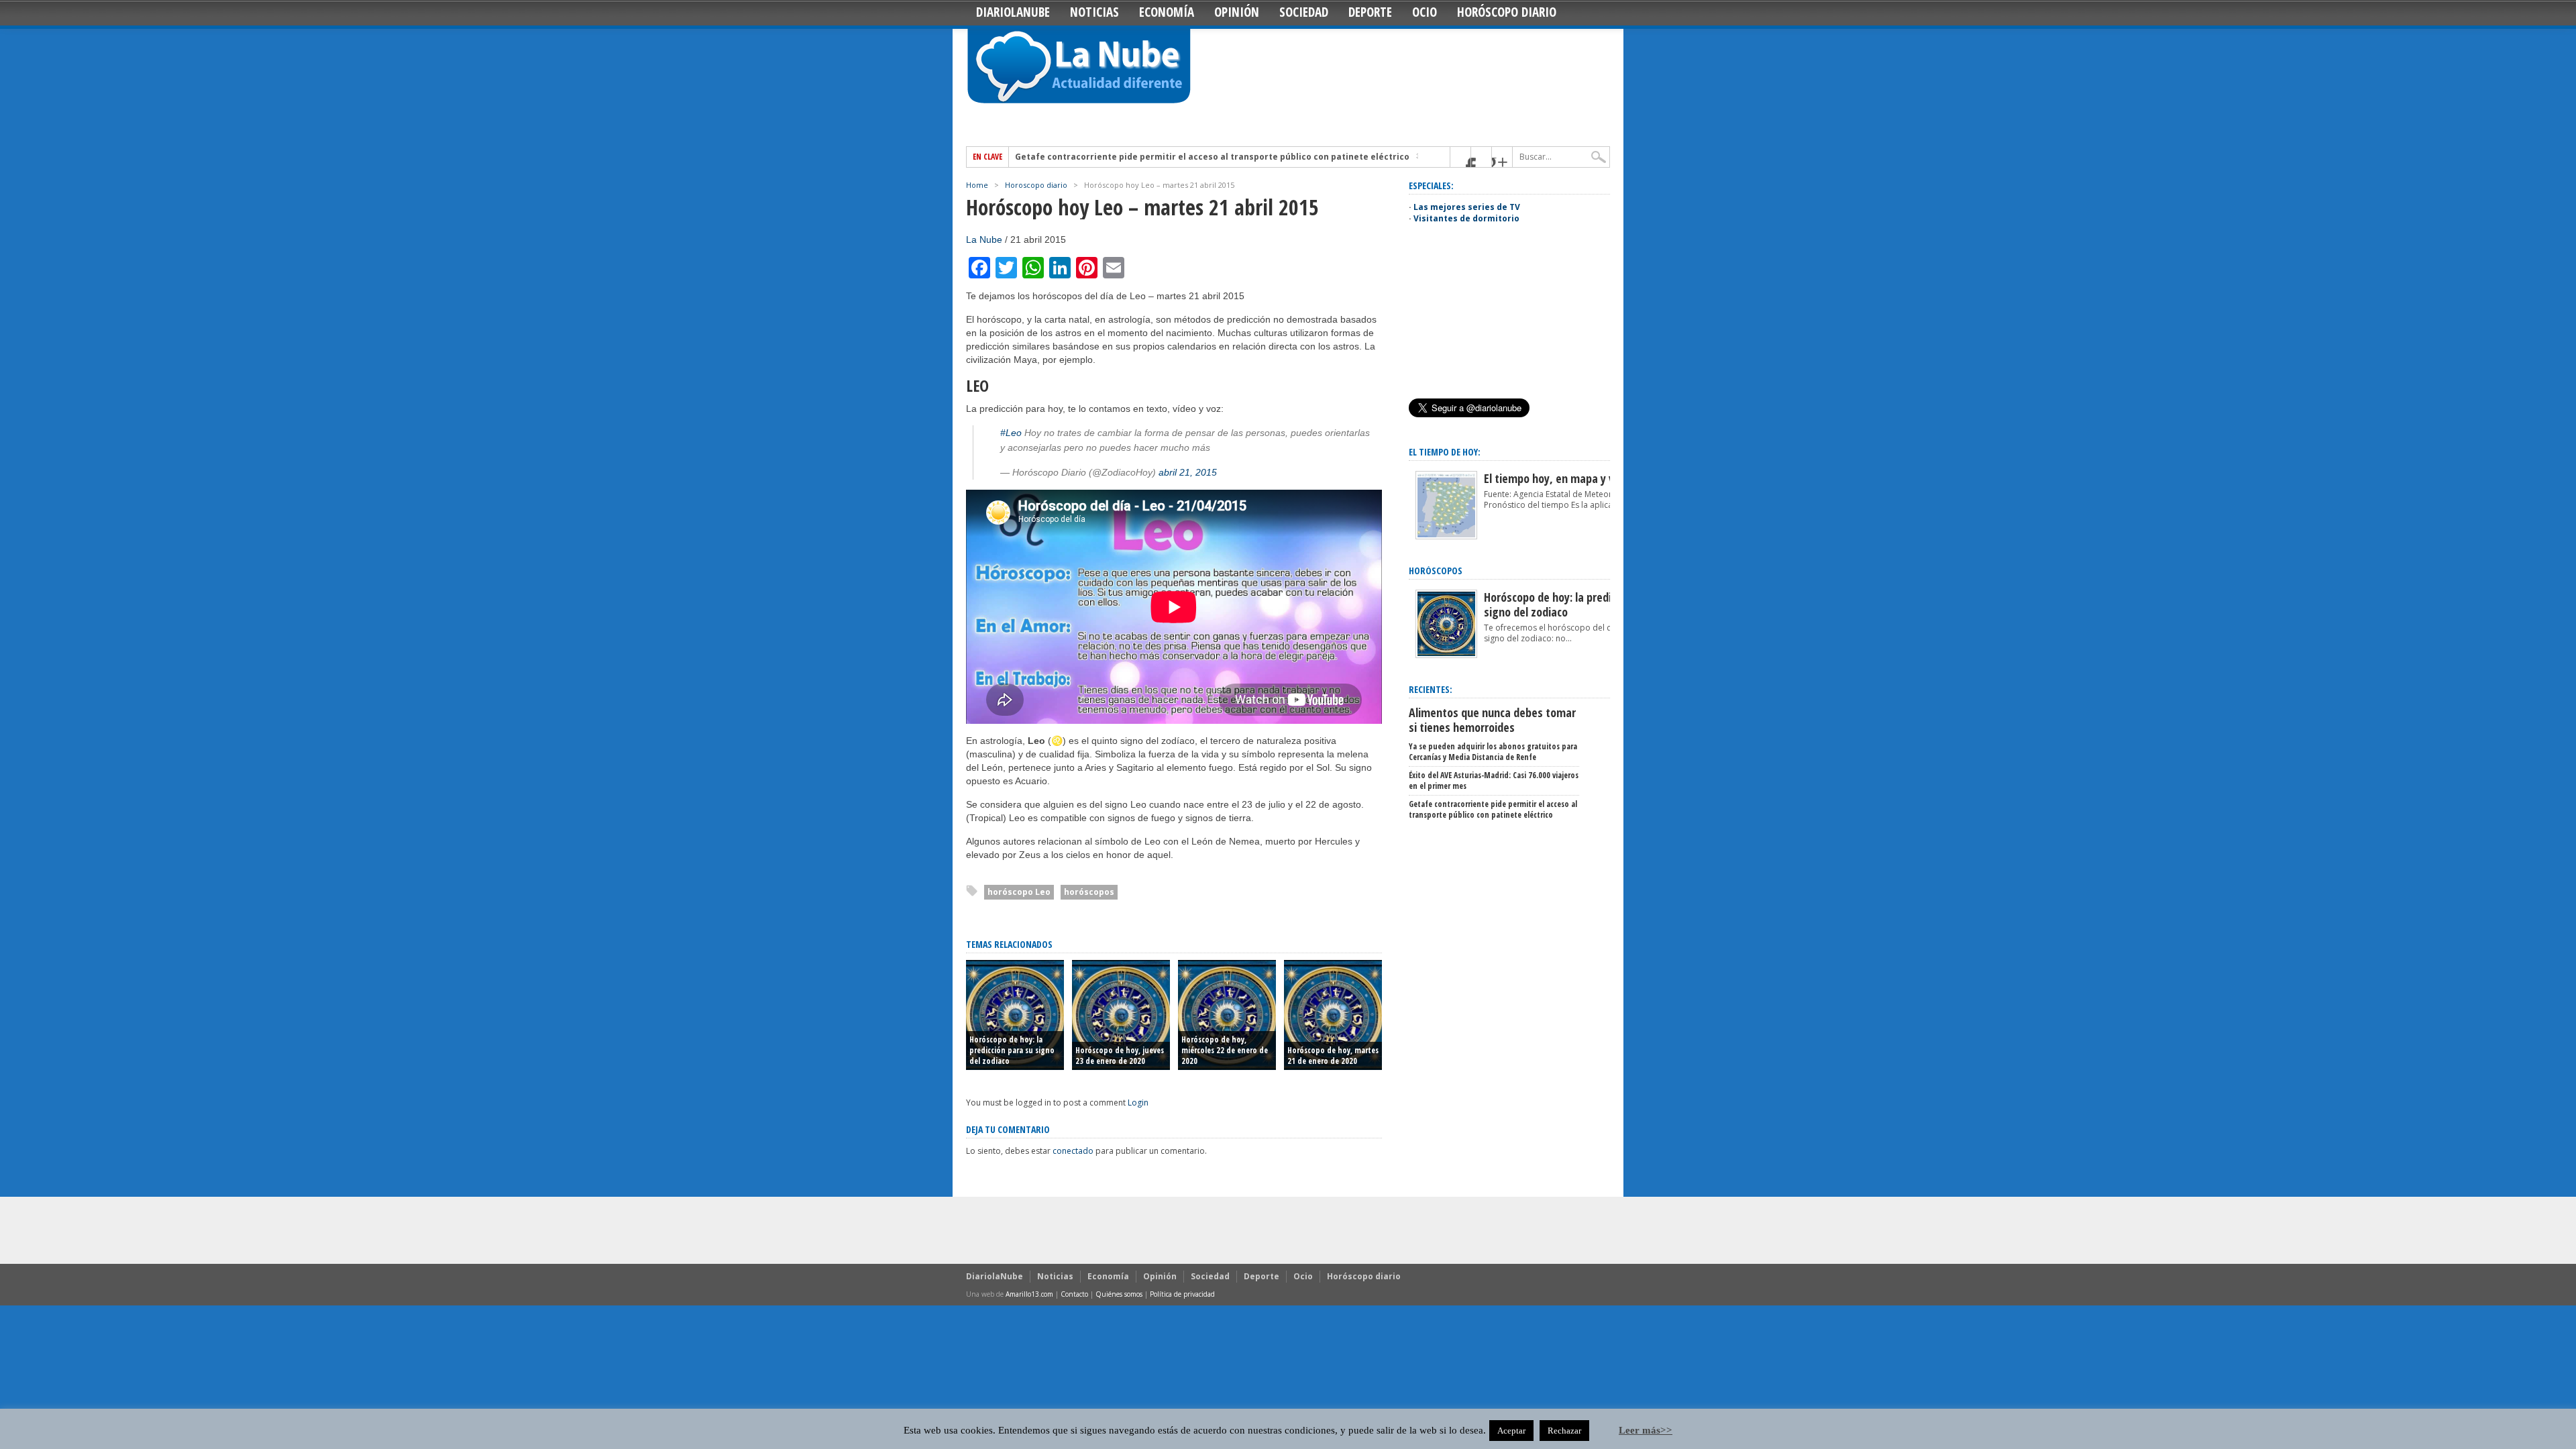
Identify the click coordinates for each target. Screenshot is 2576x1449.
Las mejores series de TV (1467, 207)
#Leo (1011, 433)
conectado (1073, 1151)
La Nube (984, 239)
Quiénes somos (1119, 1294)
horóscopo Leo (1019, 892)
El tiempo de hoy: (1445, 452)
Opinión (1237, 12)
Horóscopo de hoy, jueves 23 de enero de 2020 (1120, 1056)
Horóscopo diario (1507, 12)
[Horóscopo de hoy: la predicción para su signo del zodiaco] (1446, 655)
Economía (1167, 12)
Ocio (1425, 12)
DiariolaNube (1013, 12)
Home (977, 185)
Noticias (1094, 12)
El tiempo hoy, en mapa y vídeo (1559, 478)
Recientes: (1431, 689)
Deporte (1370, 12)
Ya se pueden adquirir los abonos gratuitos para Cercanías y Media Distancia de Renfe (1493, 752)
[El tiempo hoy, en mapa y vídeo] (1446, 536)
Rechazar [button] (1564, 1431)
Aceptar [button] (1511, 1431)
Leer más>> (1646, 1430)
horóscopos (1089, 892)
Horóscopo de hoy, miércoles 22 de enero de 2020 (1225, 1050)
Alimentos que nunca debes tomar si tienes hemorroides (1492, 720)
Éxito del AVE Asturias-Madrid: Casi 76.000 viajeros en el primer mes (1494, 781)
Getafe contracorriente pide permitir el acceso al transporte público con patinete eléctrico (1212, 157)
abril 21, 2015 (1188, 472)
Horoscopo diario (1036, 185)
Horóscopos (1436, 571)
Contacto (1074, 1294)
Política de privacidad (1182, 1294)
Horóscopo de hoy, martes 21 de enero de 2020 (1333, 1056)
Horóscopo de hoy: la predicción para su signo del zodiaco (1012, 1050)
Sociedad (1304, 12)
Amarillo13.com (1029, 1294)
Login (1138, 1103)
